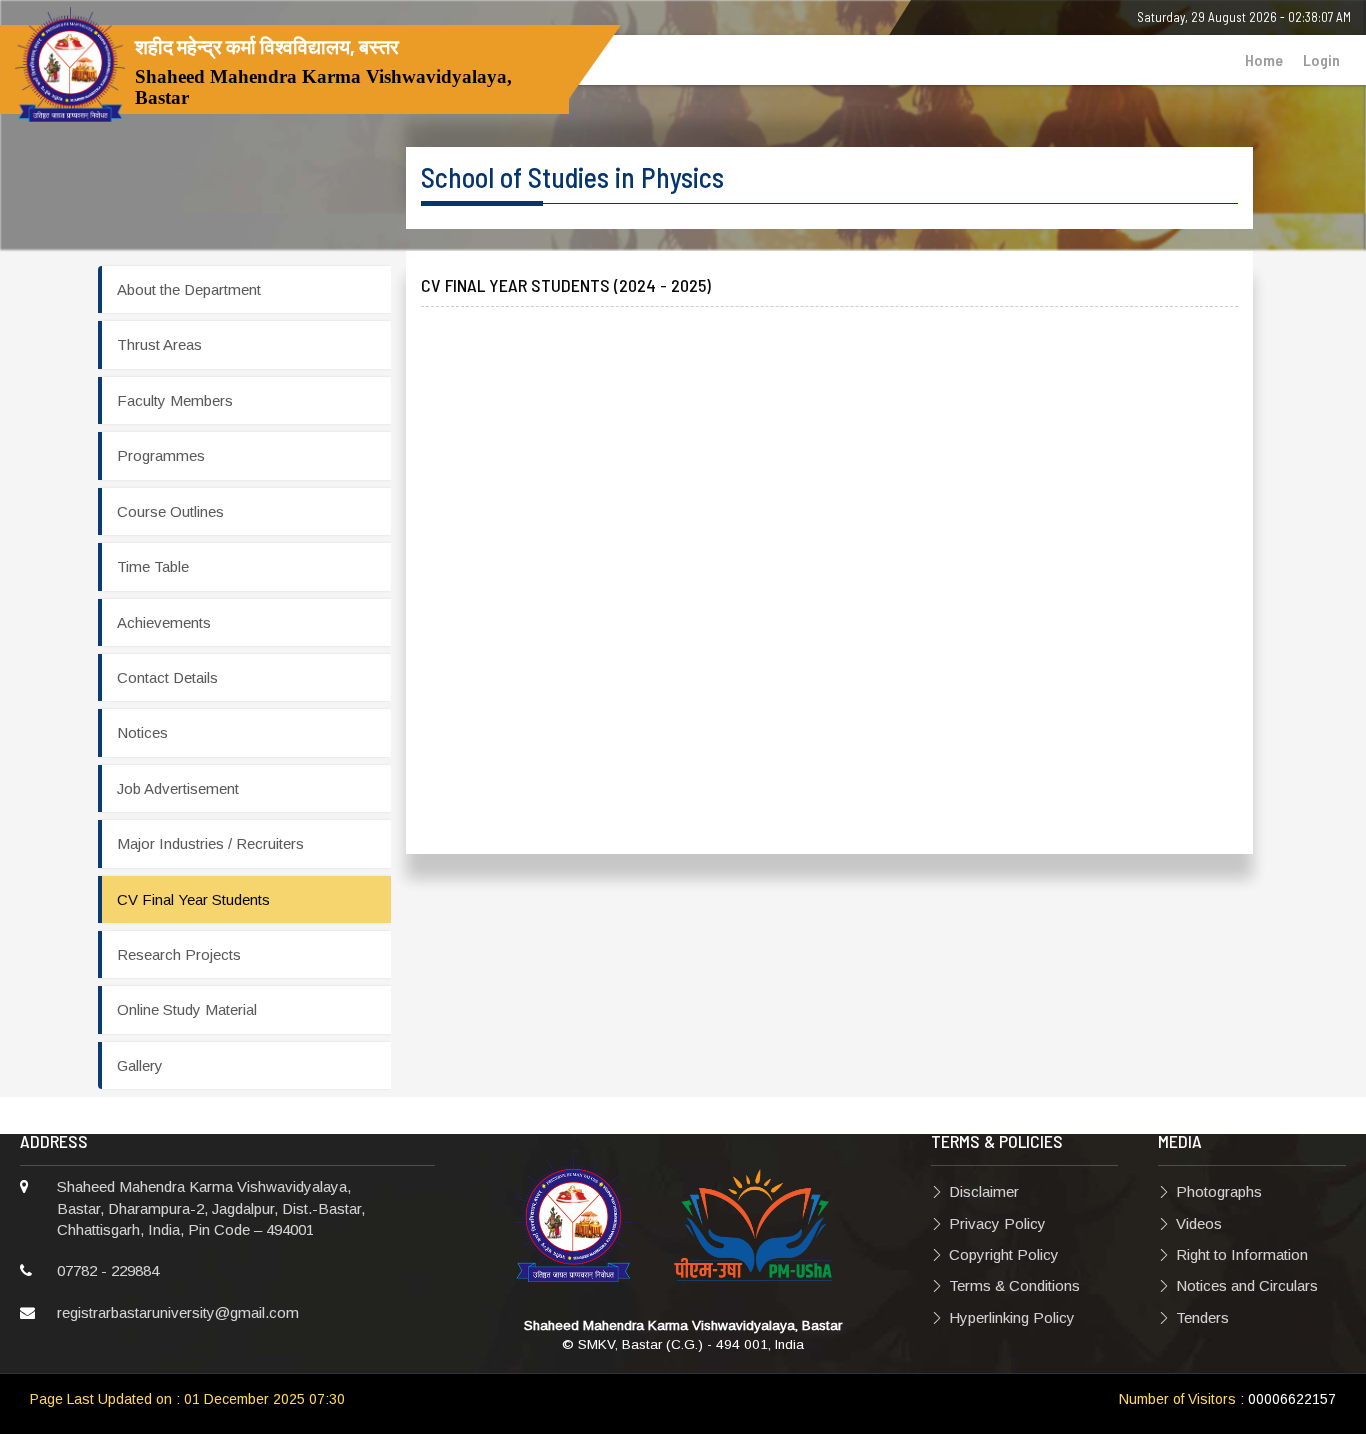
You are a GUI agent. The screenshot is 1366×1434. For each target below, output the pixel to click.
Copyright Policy (1004, 1254)
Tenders (1202, 1317)
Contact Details (167, 677)
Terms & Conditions (1014, 1285)
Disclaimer (984, 1191)
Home (1264, 59)
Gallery (140, 1065)
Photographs (1219, 1191)
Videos (1199, 1223)
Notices (142, 732)
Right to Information (1242, 1254)
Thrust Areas (159, 344)
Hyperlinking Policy (1012, 1317)
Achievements (164, 622)
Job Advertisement (178, 788)
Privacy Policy (997, 1223)
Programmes (161, 455)
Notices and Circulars (1247, 1285)
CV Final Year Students (193, 899)
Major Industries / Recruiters (210, 843)
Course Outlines (170, 511)
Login (1321, 59)
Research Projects (179, 954)
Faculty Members (175, 400)
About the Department (189, 289)
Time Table (153, 566)
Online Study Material (187, 1009)
